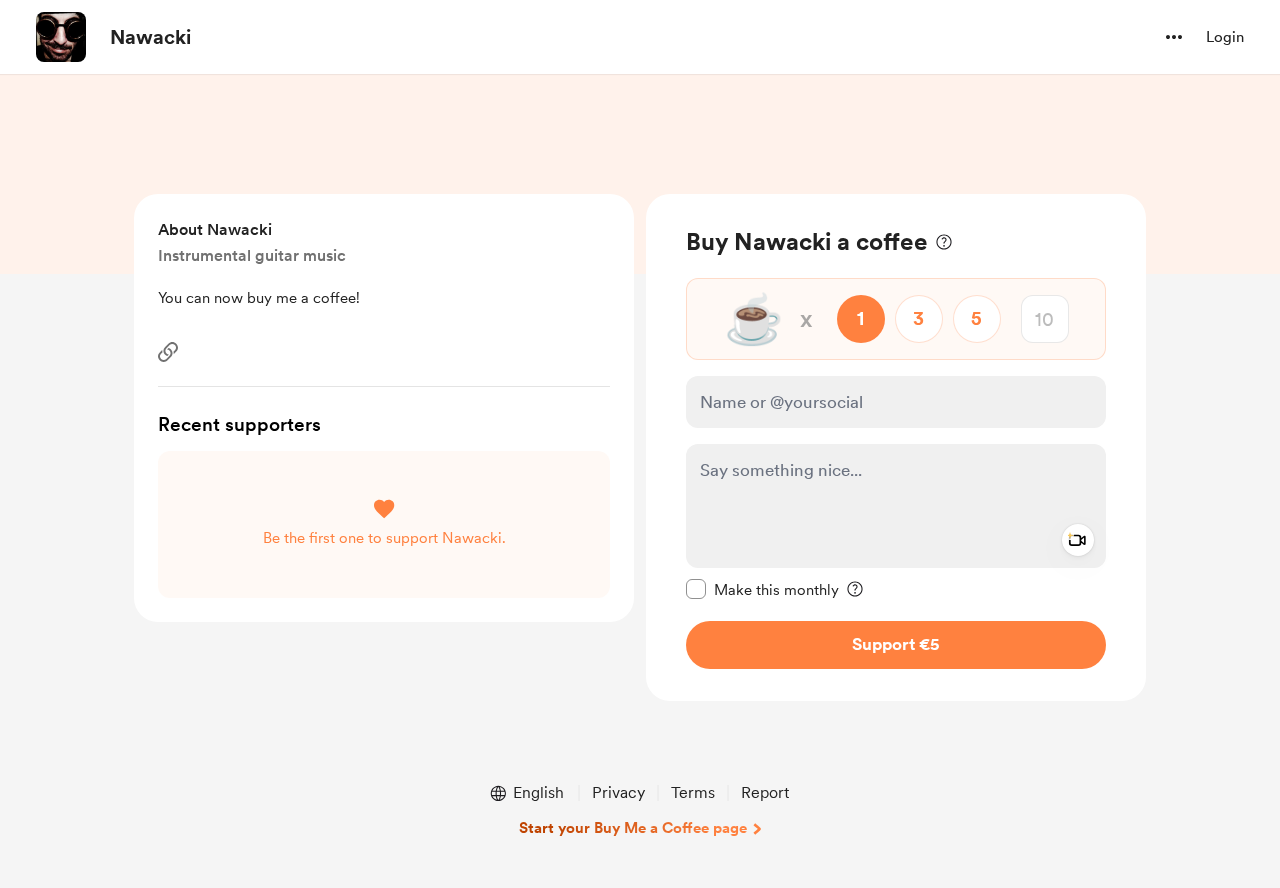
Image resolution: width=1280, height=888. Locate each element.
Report (765, 792)
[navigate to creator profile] (61, 37)
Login (1225, 37)
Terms (693, 792)
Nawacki (150, 37)
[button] (1174, 37)
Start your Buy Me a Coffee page (633, 828)
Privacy (618, 792)
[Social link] (168, 352)
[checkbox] (762, 589)
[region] (896, 447)
